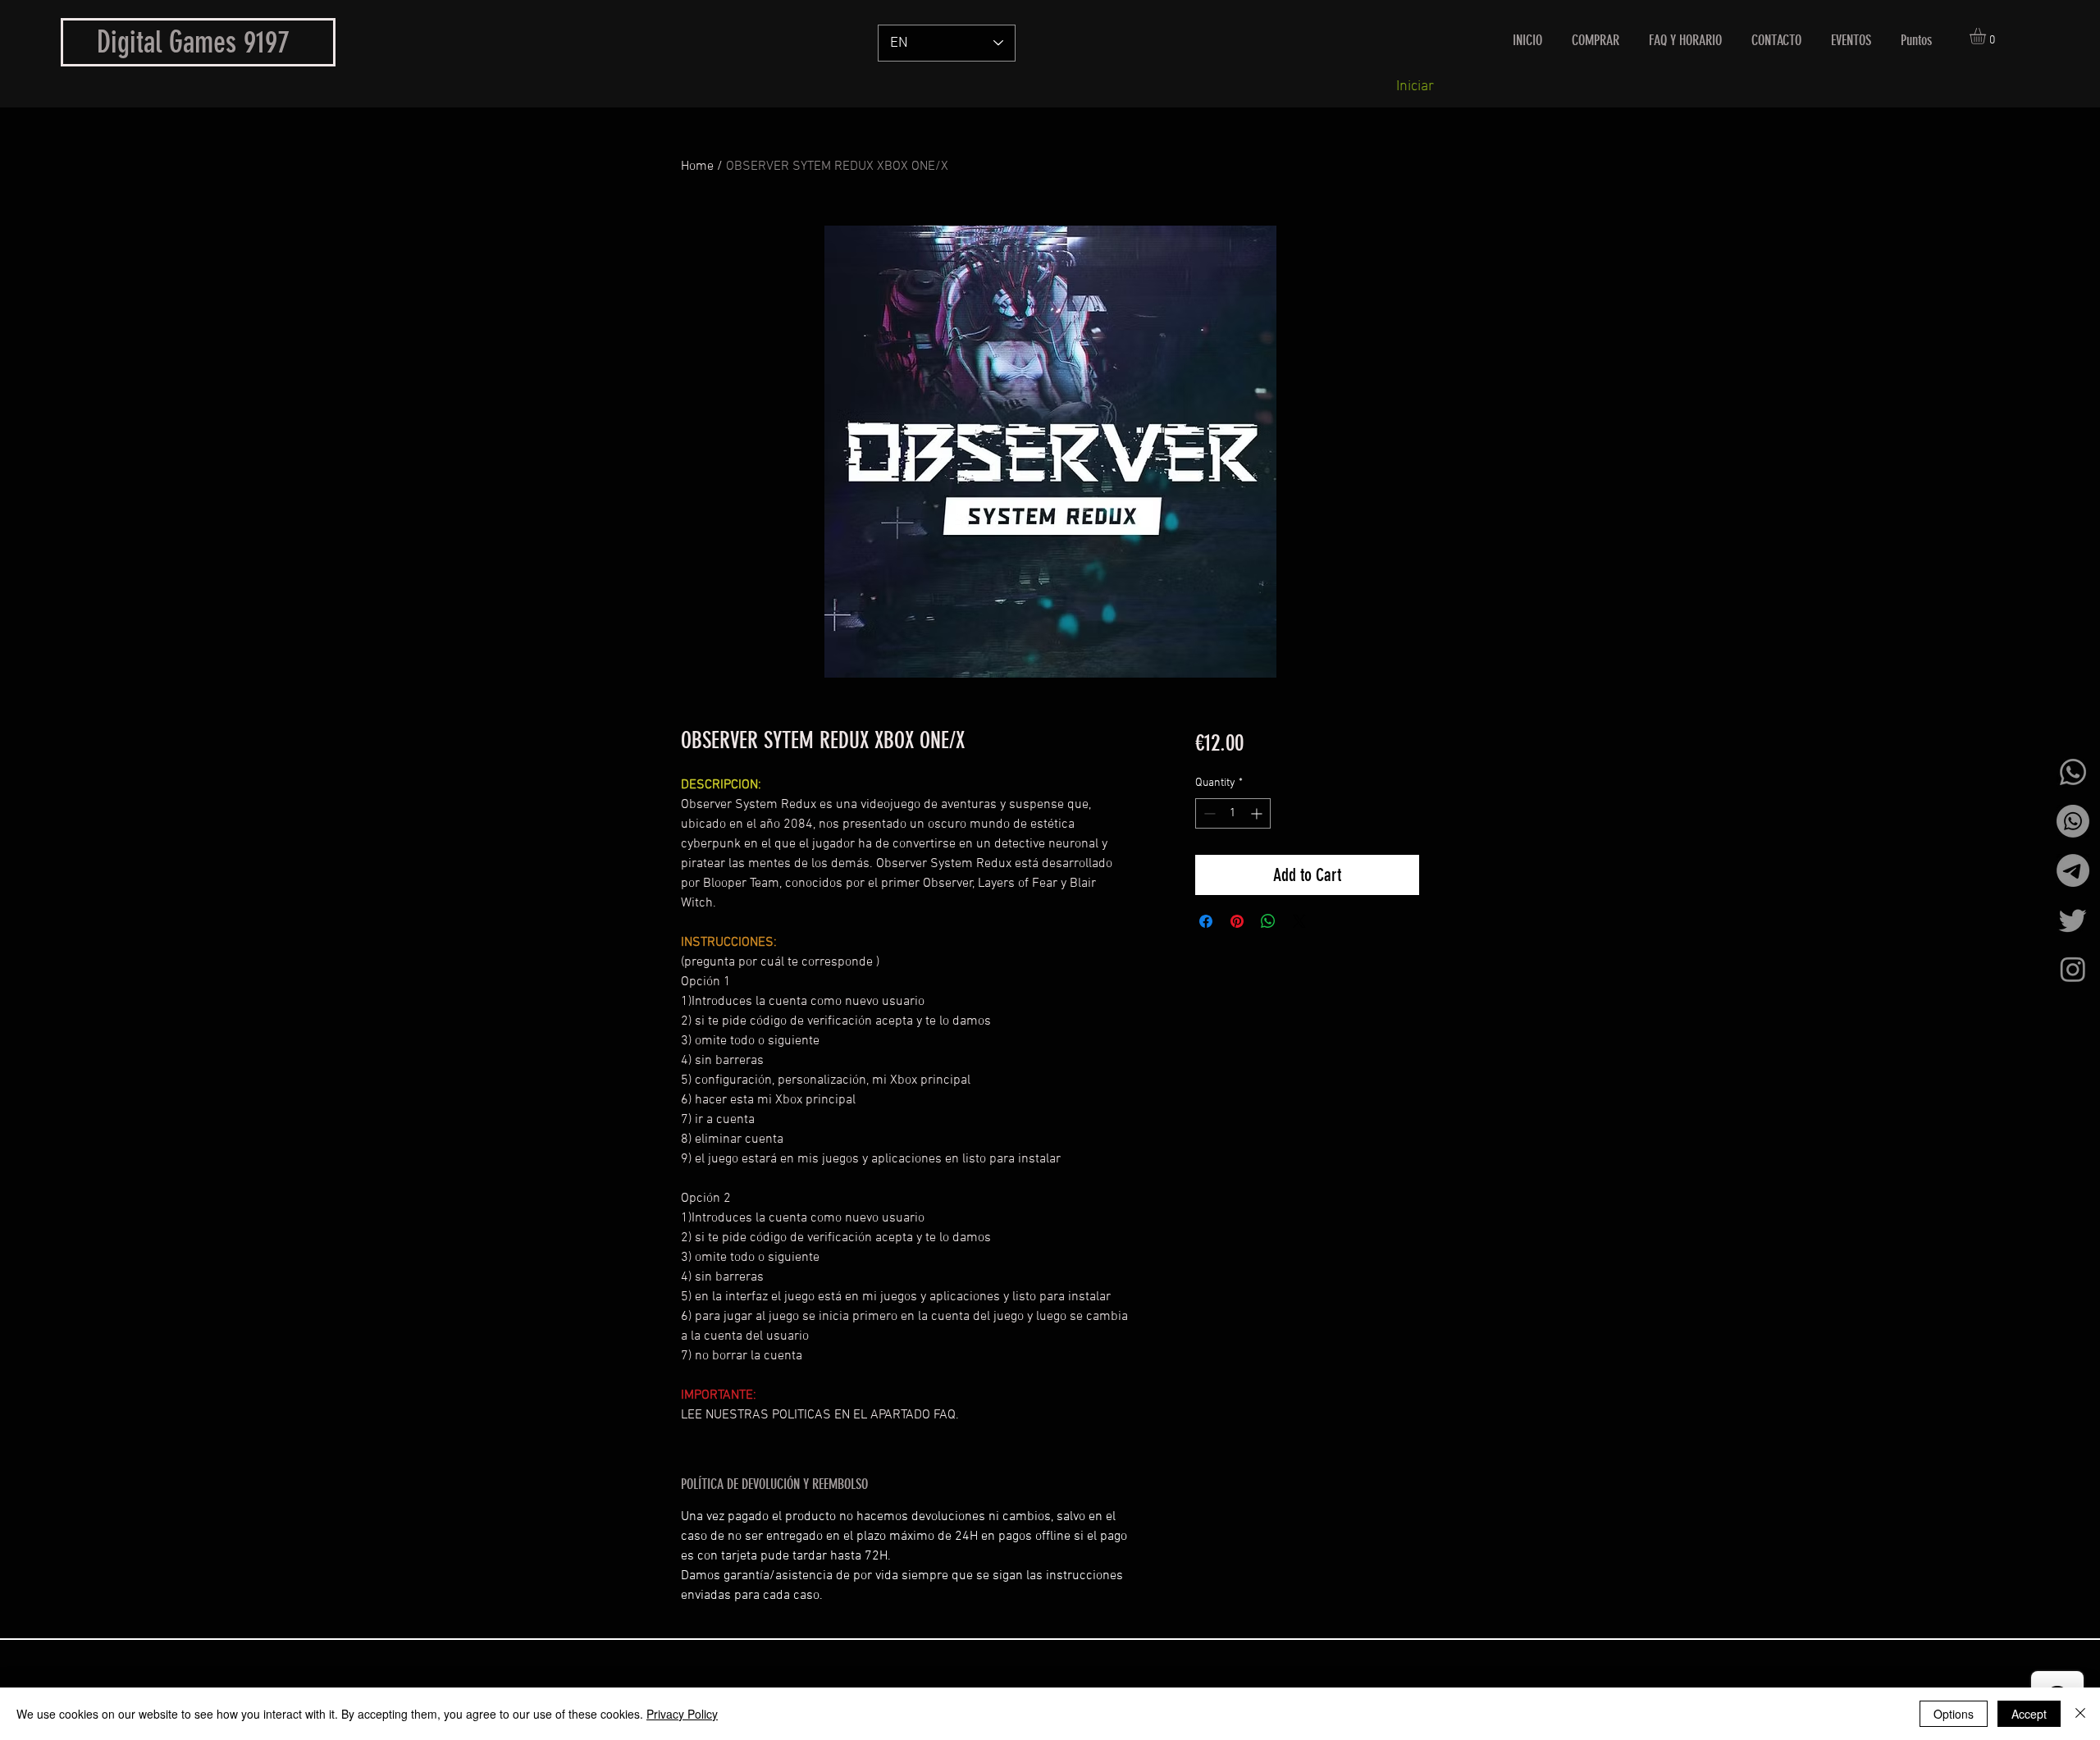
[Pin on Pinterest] (1237, 921)
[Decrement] (1208, 813)
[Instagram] (2073, 969)
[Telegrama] (2073, 870)
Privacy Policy (682, 1714)
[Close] (2080, 1714)
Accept (2029, 1714)
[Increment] (1258, 813)
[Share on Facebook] (1206, 921)
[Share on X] (1299, 921)
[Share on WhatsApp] (1268, 921)
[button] (1987, 36)
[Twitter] (2073, 920)
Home (697, 167)
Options (1954, 1714)
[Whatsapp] (2073, 772)
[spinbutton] (1233, 813)
